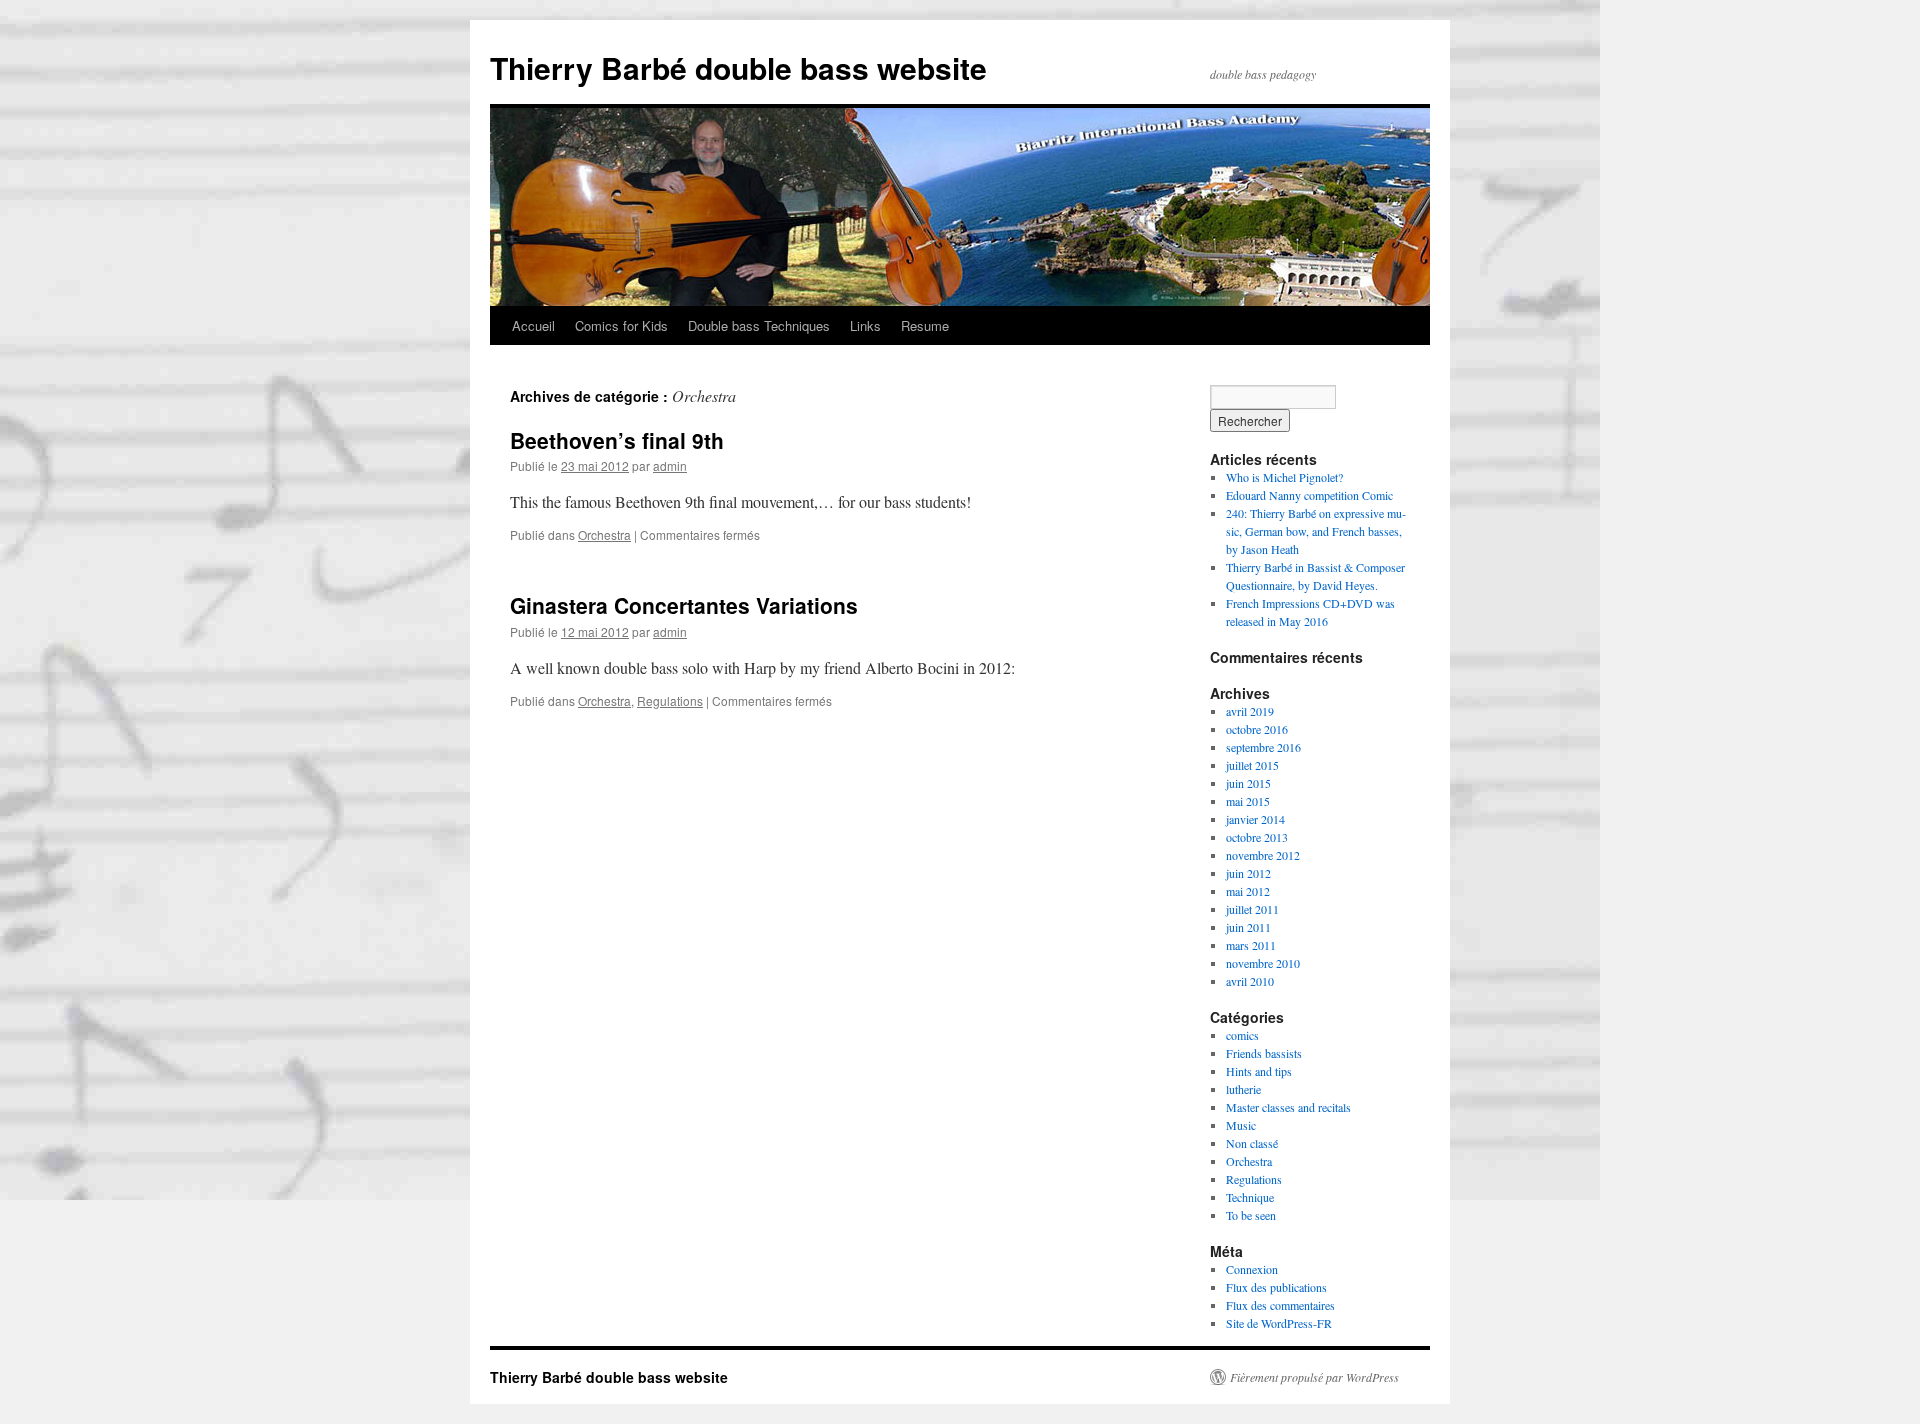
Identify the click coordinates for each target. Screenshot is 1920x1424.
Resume (925, 325)
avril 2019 (1250, 711)
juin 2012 (1248, 873)
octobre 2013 (1257, 837)
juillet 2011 (1252, 909)
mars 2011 (1251, 945)
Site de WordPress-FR (1279, 1323)
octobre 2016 (1257, 729)
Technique (1250, 1197)
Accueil (533, 325)
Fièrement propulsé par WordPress (1314, 1377)
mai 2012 (1248, 891)
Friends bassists (1264, 1053)
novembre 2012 (1263, 855)
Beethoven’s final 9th (617, 440)
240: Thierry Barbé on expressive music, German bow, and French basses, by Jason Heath (1316, 531)
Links (865, 325)
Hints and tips (1259, 1071)
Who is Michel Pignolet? (1284, 477)
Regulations (670, 700)
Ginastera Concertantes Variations (684, 605)
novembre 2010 (1263, 963)
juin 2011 (1248, 927)
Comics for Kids (621, 325)
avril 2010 (1250, 981)
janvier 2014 (1255, 819)
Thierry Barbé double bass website (738, 67)
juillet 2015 (1252, 765)
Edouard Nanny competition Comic (1309, 495)
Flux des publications (1276, 1287)
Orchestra (604, 534)
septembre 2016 (1263, 747)
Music (1241, 1125)
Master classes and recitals (1288, 1107)
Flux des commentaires (1280, 1305)
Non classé (1252, 1143)
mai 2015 (1248, 801)
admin (670, 465)
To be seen (1251, 1215)
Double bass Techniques (759, 325)
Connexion (1252, 1269)
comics (1242, 1035)
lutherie (1243, 1089)
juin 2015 (1248, 783)
